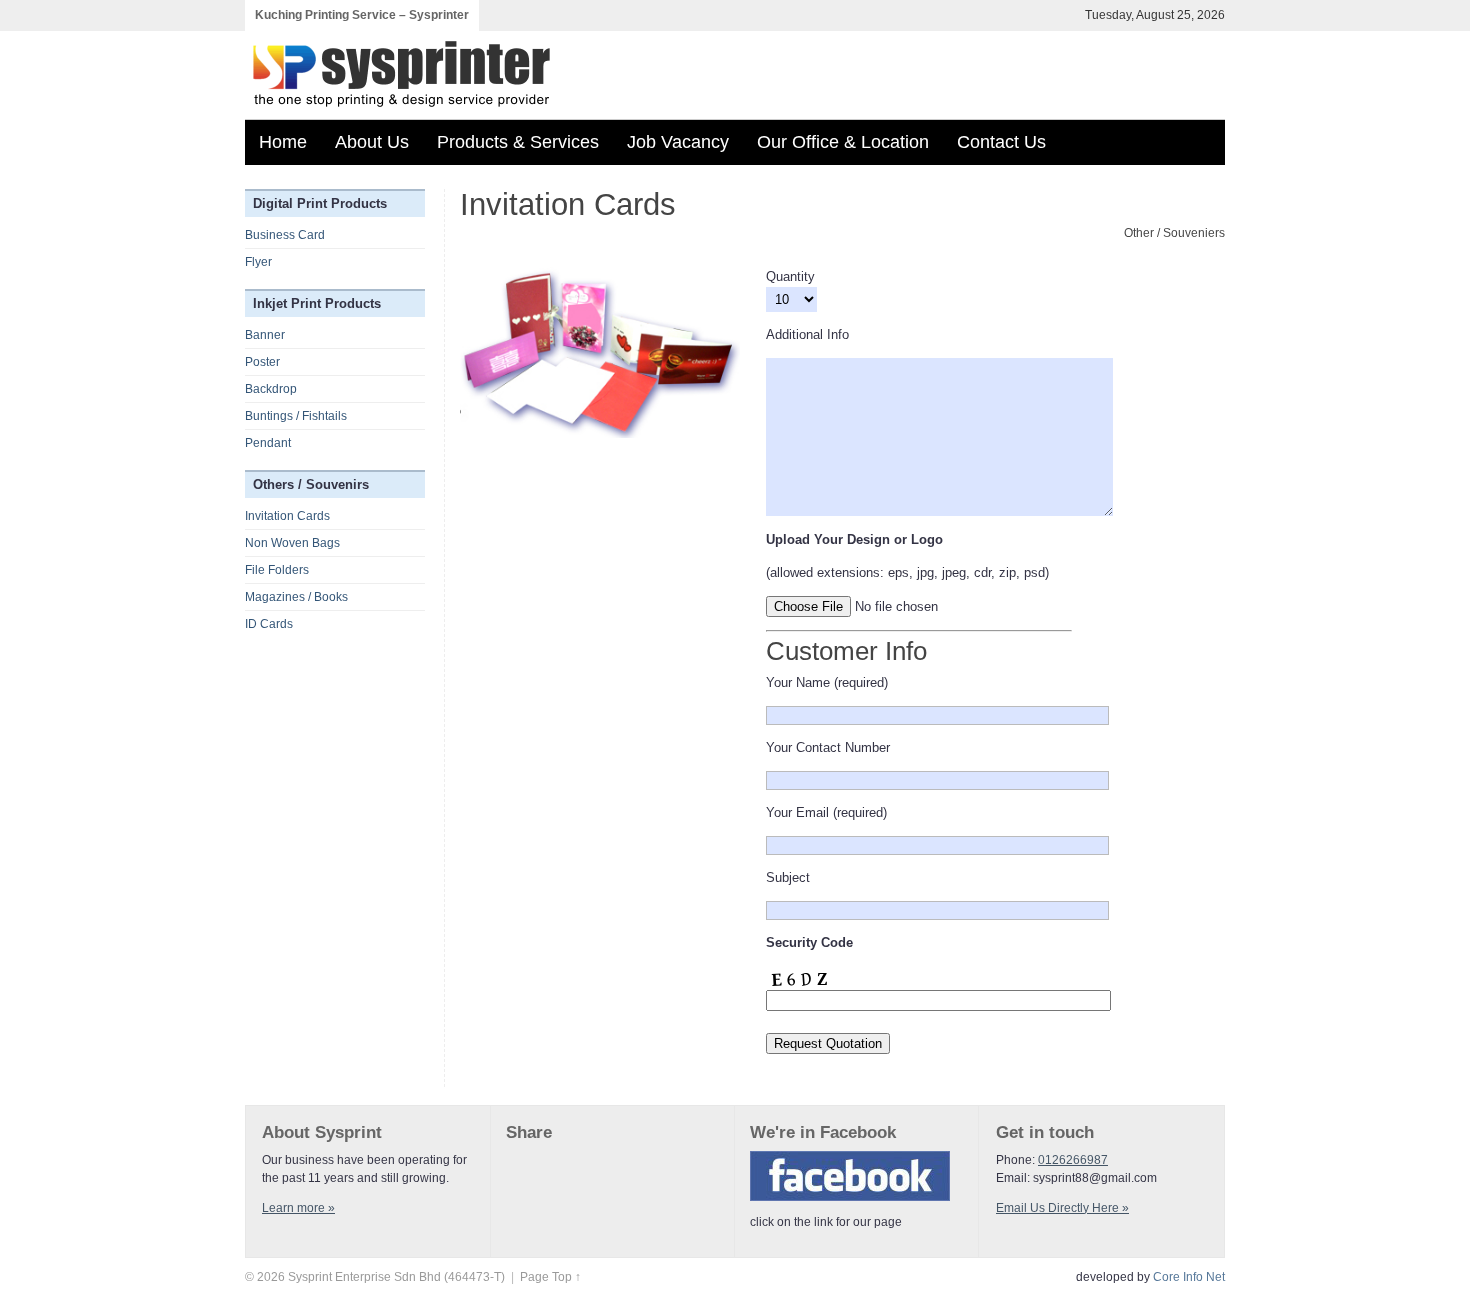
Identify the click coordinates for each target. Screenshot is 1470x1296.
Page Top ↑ (550, 1277)
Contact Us (1001, 142)
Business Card (285, 235)
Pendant (268, 443)
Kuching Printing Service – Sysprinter (362, 15)
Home (283, 142)
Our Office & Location (843, 142)
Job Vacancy (678, 142)
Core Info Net (1189, 1277)
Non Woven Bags (292, 543)
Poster (262, 362)
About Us (372, 142)
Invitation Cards (287, 516)
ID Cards (269, 624)
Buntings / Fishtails (296, 416)
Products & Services (518, 142)
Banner (265, 335)
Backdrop (271, 389)
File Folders (277, 570)
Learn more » (298, 1208)
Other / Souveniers (1174, 233)
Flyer (258, 262)
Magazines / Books (296, 597)
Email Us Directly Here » (1062, 1208)
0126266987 (1073, 1160)
